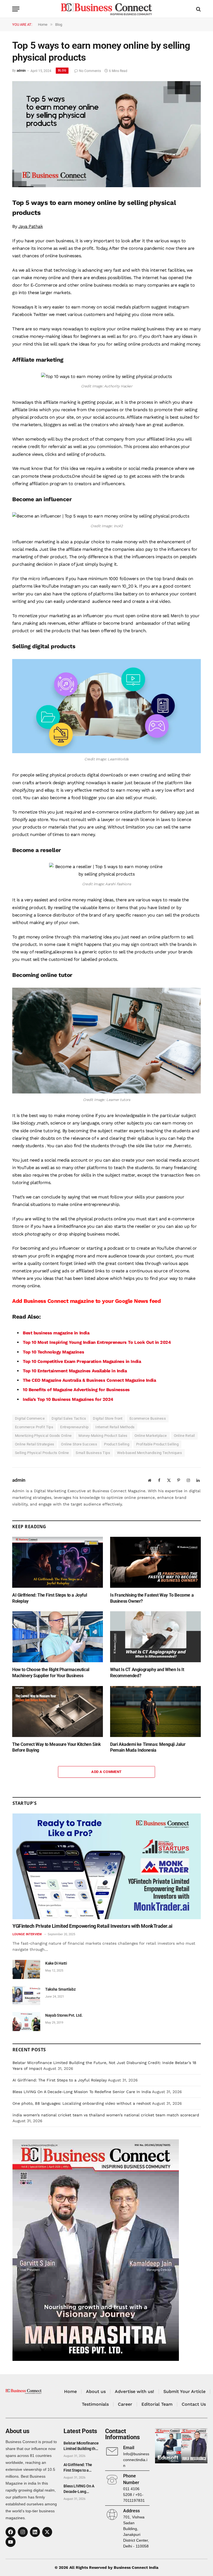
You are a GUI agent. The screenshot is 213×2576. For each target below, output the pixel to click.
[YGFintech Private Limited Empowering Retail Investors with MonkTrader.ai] (107, 1866)
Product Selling (117, 1444)
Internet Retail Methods (115, 1427)
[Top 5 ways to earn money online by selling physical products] (106, 186)
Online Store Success (79, 1444)
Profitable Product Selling (157, 1444)
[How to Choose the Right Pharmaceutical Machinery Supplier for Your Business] (58, 1637)
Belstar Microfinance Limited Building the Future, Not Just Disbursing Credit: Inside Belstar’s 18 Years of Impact (81, 2446)
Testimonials (95, 2404)
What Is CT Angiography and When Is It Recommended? (147, 1673)
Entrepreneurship (74, 1427)
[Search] (198, 9)
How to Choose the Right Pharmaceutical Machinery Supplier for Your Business (51, 1673)
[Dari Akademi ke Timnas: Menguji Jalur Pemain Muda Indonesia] (155, 1712)
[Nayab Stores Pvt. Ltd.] (26, 2022)
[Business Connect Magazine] (106, 9)
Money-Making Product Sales (103, 1436)
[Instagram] (23, 2532)
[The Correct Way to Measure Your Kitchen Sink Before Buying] (58, 1712)
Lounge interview (27, 1934)
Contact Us (194, 2404)
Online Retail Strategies (35, 1444)
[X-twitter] (47, 2532)
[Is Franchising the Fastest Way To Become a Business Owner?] (155, 1562)
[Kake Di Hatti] (26, 1969)
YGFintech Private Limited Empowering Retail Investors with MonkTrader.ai (92, 1926)
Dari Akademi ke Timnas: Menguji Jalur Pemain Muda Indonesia (148, 1747)
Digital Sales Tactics (69, 1418)
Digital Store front (108, 1418)
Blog (62, 70)
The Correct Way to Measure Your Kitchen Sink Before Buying (56, 1747)
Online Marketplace (151, 1436)
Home (70, 2391)
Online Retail (184, 1436)
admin (21, 71)
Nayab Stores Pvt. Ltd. (64, 2015)
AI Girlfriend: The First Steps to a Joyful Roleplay (50, 1598)
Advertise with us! (135, 2391)
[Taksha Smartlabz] (26, 1995)
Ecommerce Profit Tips (34, 1427)
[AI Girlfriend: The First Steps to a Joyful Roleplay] (58, 1562)
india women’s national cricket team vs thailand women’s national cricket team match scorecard (106, 2115)
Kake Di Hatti (56, 1963)
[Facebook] (11, 2532)
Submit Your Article (184, 2391)
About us (96, 2391)
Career (125, 2404)
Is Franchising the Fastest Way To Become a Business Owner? (152, 1598)
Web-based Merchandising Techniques (149, 1453)
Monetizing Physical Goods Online (43, 1436)
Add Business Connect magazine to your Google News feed (86, 1301)
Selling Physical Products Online (42, 1453)
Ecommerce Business (148, 1418)
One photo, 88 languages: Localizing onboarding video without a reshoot (82, 2103)
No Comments (90, 71)
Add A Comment (106, 1772)
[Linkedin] (35, 2532)
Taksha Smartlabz (60, 1989)
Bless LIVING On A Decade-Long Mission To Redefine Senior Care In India (82, 2092)
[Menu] (16, 9)
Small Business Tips (93, 1453)
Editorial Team (157, 2404)
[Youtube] (11, 2542)
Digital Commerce (30, 1418)
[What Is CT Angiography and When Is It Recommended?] (155, 1637)
